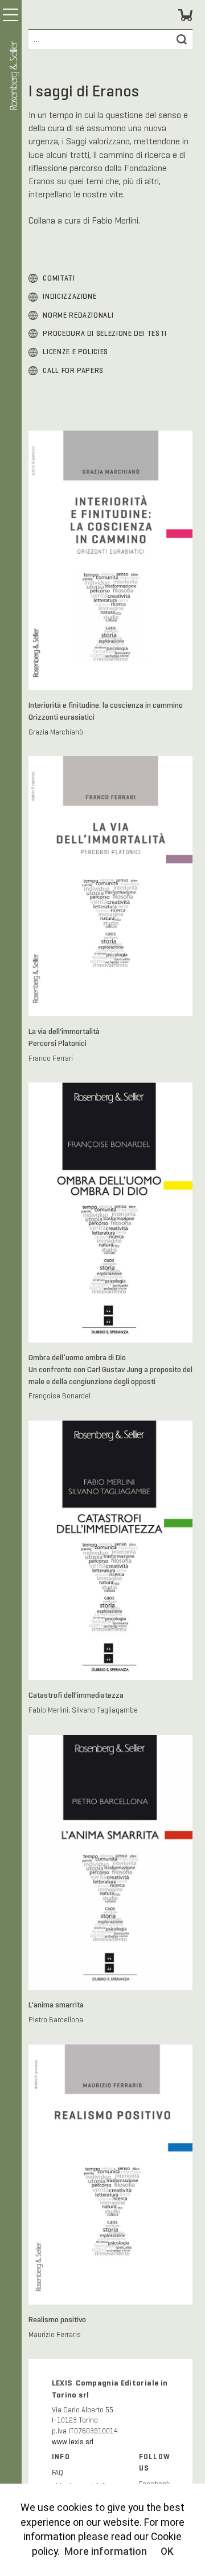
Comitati (59, 278)
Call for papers (73, 371)
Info (61, 2457)
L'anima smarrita (56, 2005)
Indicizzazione (69, 297)
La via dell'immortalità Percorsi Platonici (64, 1037)
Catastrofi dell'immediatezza (76, 1695)
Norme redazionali (78, 315)
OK (167, 2551)
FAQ (58, 2473)
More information (106, 2551)
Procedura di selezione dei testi (104, 334)
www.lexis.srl (73, 2442)
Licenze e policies (75, 352)
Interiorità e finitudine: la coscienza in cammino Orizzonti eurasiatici (106, 711)
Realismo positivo (57, 2319)
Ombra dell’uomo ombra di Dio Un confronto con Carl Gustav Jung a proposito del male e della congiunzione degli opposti (110, 1369)
